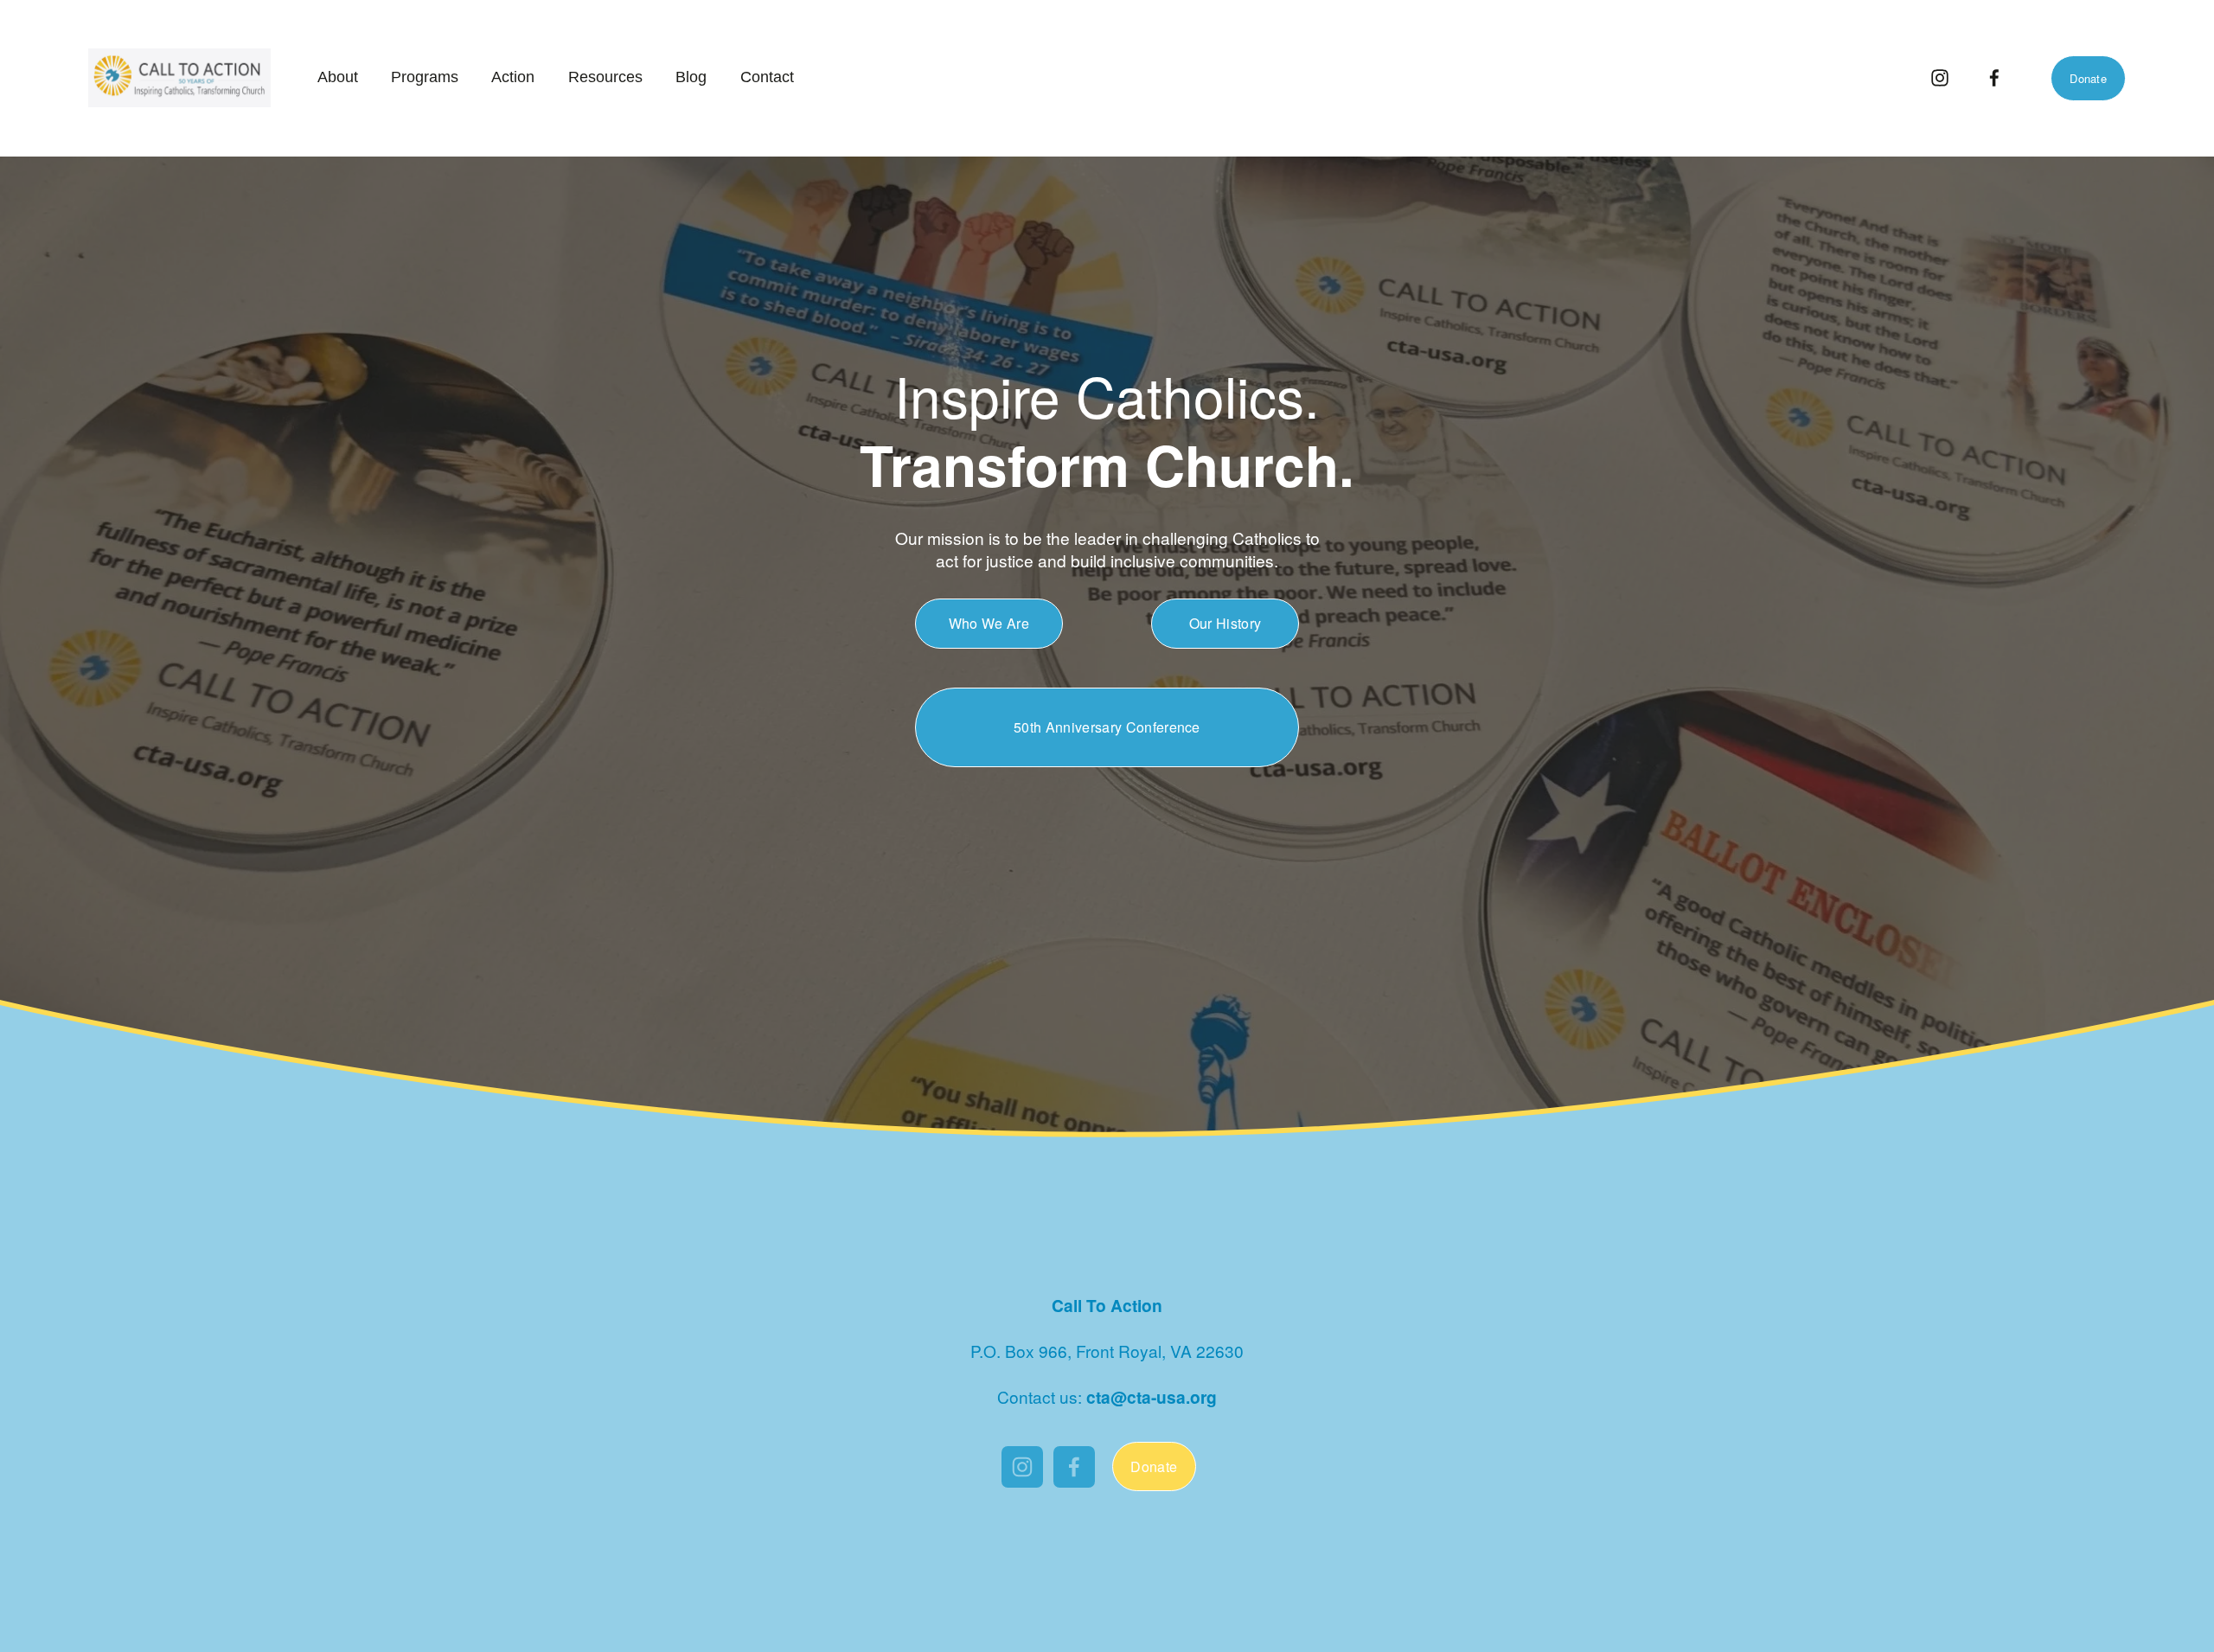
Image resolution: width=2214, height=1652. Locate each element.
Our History (1225, 623)
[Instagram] (1940, 78)
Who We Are (989, 623)
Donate (2088, 78)
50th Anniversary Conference (1107, 727)
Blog (691, 77)
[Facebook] (1994, 78)
